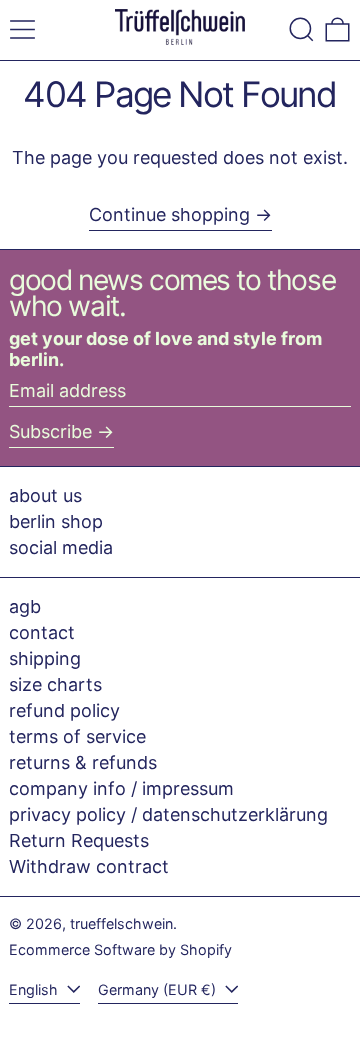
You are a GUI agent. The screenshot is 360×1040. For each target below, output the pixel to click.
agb (25, 606)
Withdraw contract (89, 866)
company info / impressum (121, 788)
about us (45, 495)
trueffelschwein (121, 923)
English (35, 989)
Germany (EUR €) (159, 989)
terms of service (77, 736)
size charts (55, 684)
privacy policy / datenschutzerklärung (168, 814)
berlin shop (56, 521)
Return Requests (79, 840)
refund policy (64, 710)
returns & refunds (83, 762)
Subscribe (50, 431)
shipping (45, 658)
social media (61, 547)
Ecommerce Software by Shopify (120, 949)
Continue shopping (169, 214)
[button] (301, 29)
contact (42, 632)
